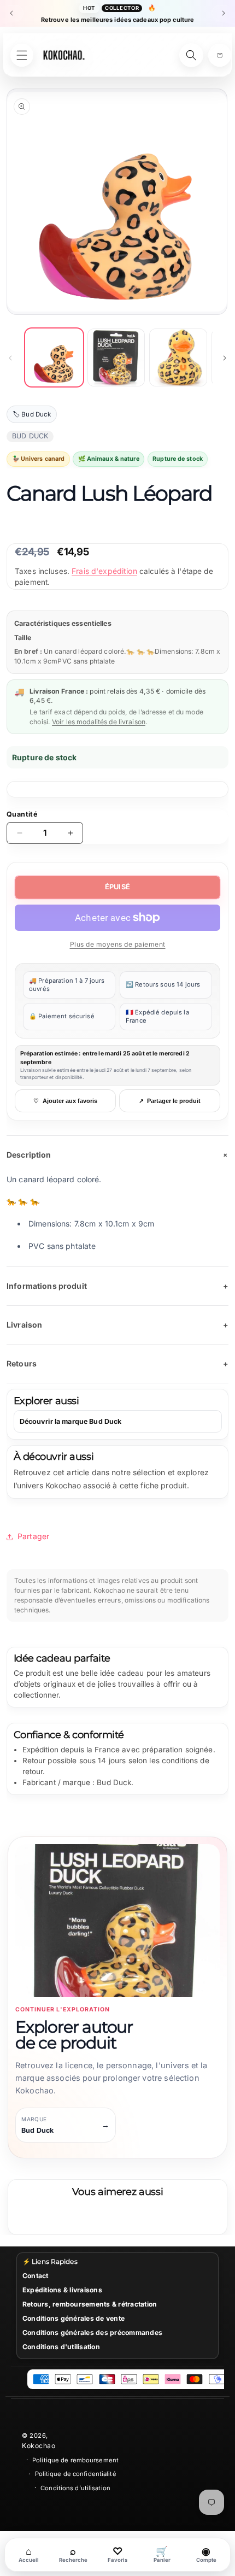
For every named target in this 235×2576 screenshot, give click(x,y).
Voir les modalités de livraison (99, 722)
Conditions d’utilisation (75, 2488)
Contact (36, 2276)
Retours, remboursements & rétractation (90, 2304)
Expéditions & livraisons (62, 2290)
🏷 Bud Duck (32, 414)
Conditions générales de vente (74, 2318)
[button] (220, 55)
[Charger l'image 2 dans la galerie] (116, 357)
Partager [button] (33, 1536)
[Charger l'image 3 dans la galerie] (178, 357)
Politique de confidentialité (76, 2474)
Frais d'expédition (104, 571)
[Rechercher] (191, 55)
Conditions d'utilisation (61, 2347)
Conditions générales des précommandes (92, 2333)
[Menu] (22, 55)
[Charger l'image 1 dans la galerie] (54, 357)
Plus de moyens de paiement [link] (118, 944)
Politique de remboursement (75, 2460)
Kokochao (39, 2446)
